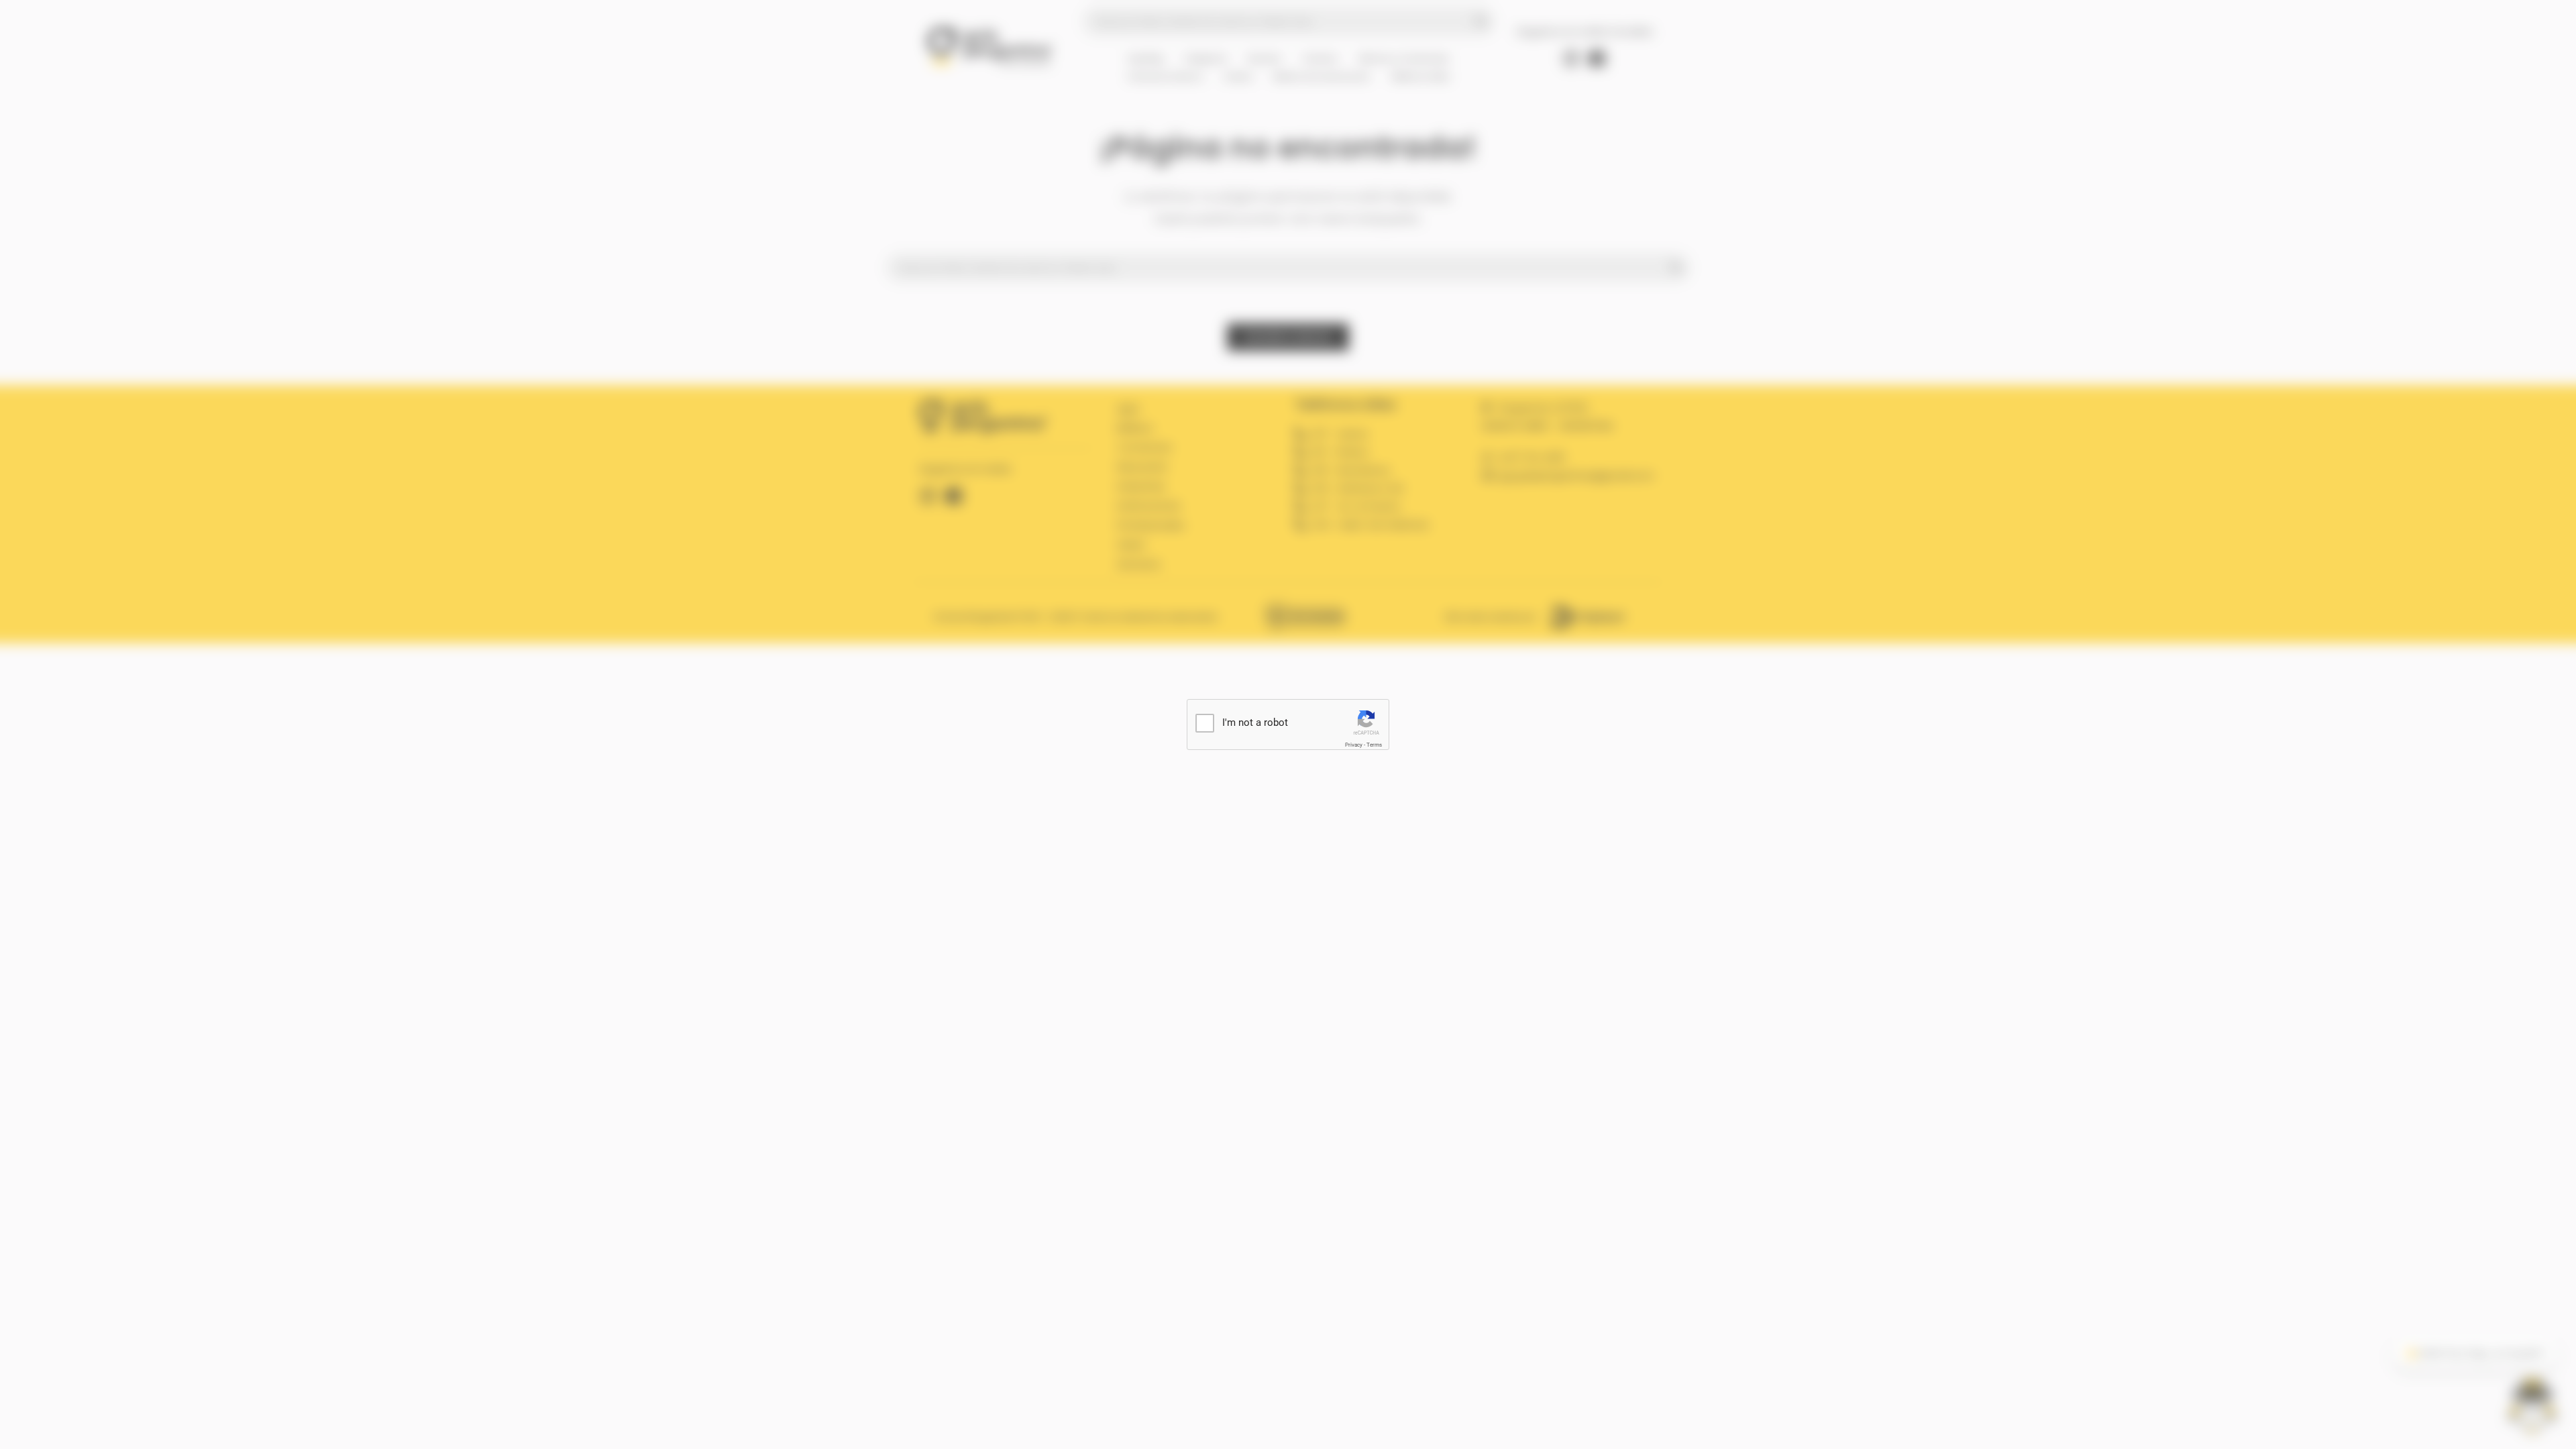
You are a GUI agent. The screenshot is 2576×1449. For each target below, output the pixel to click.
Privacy (1354, 745)
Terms (1374, 745)
